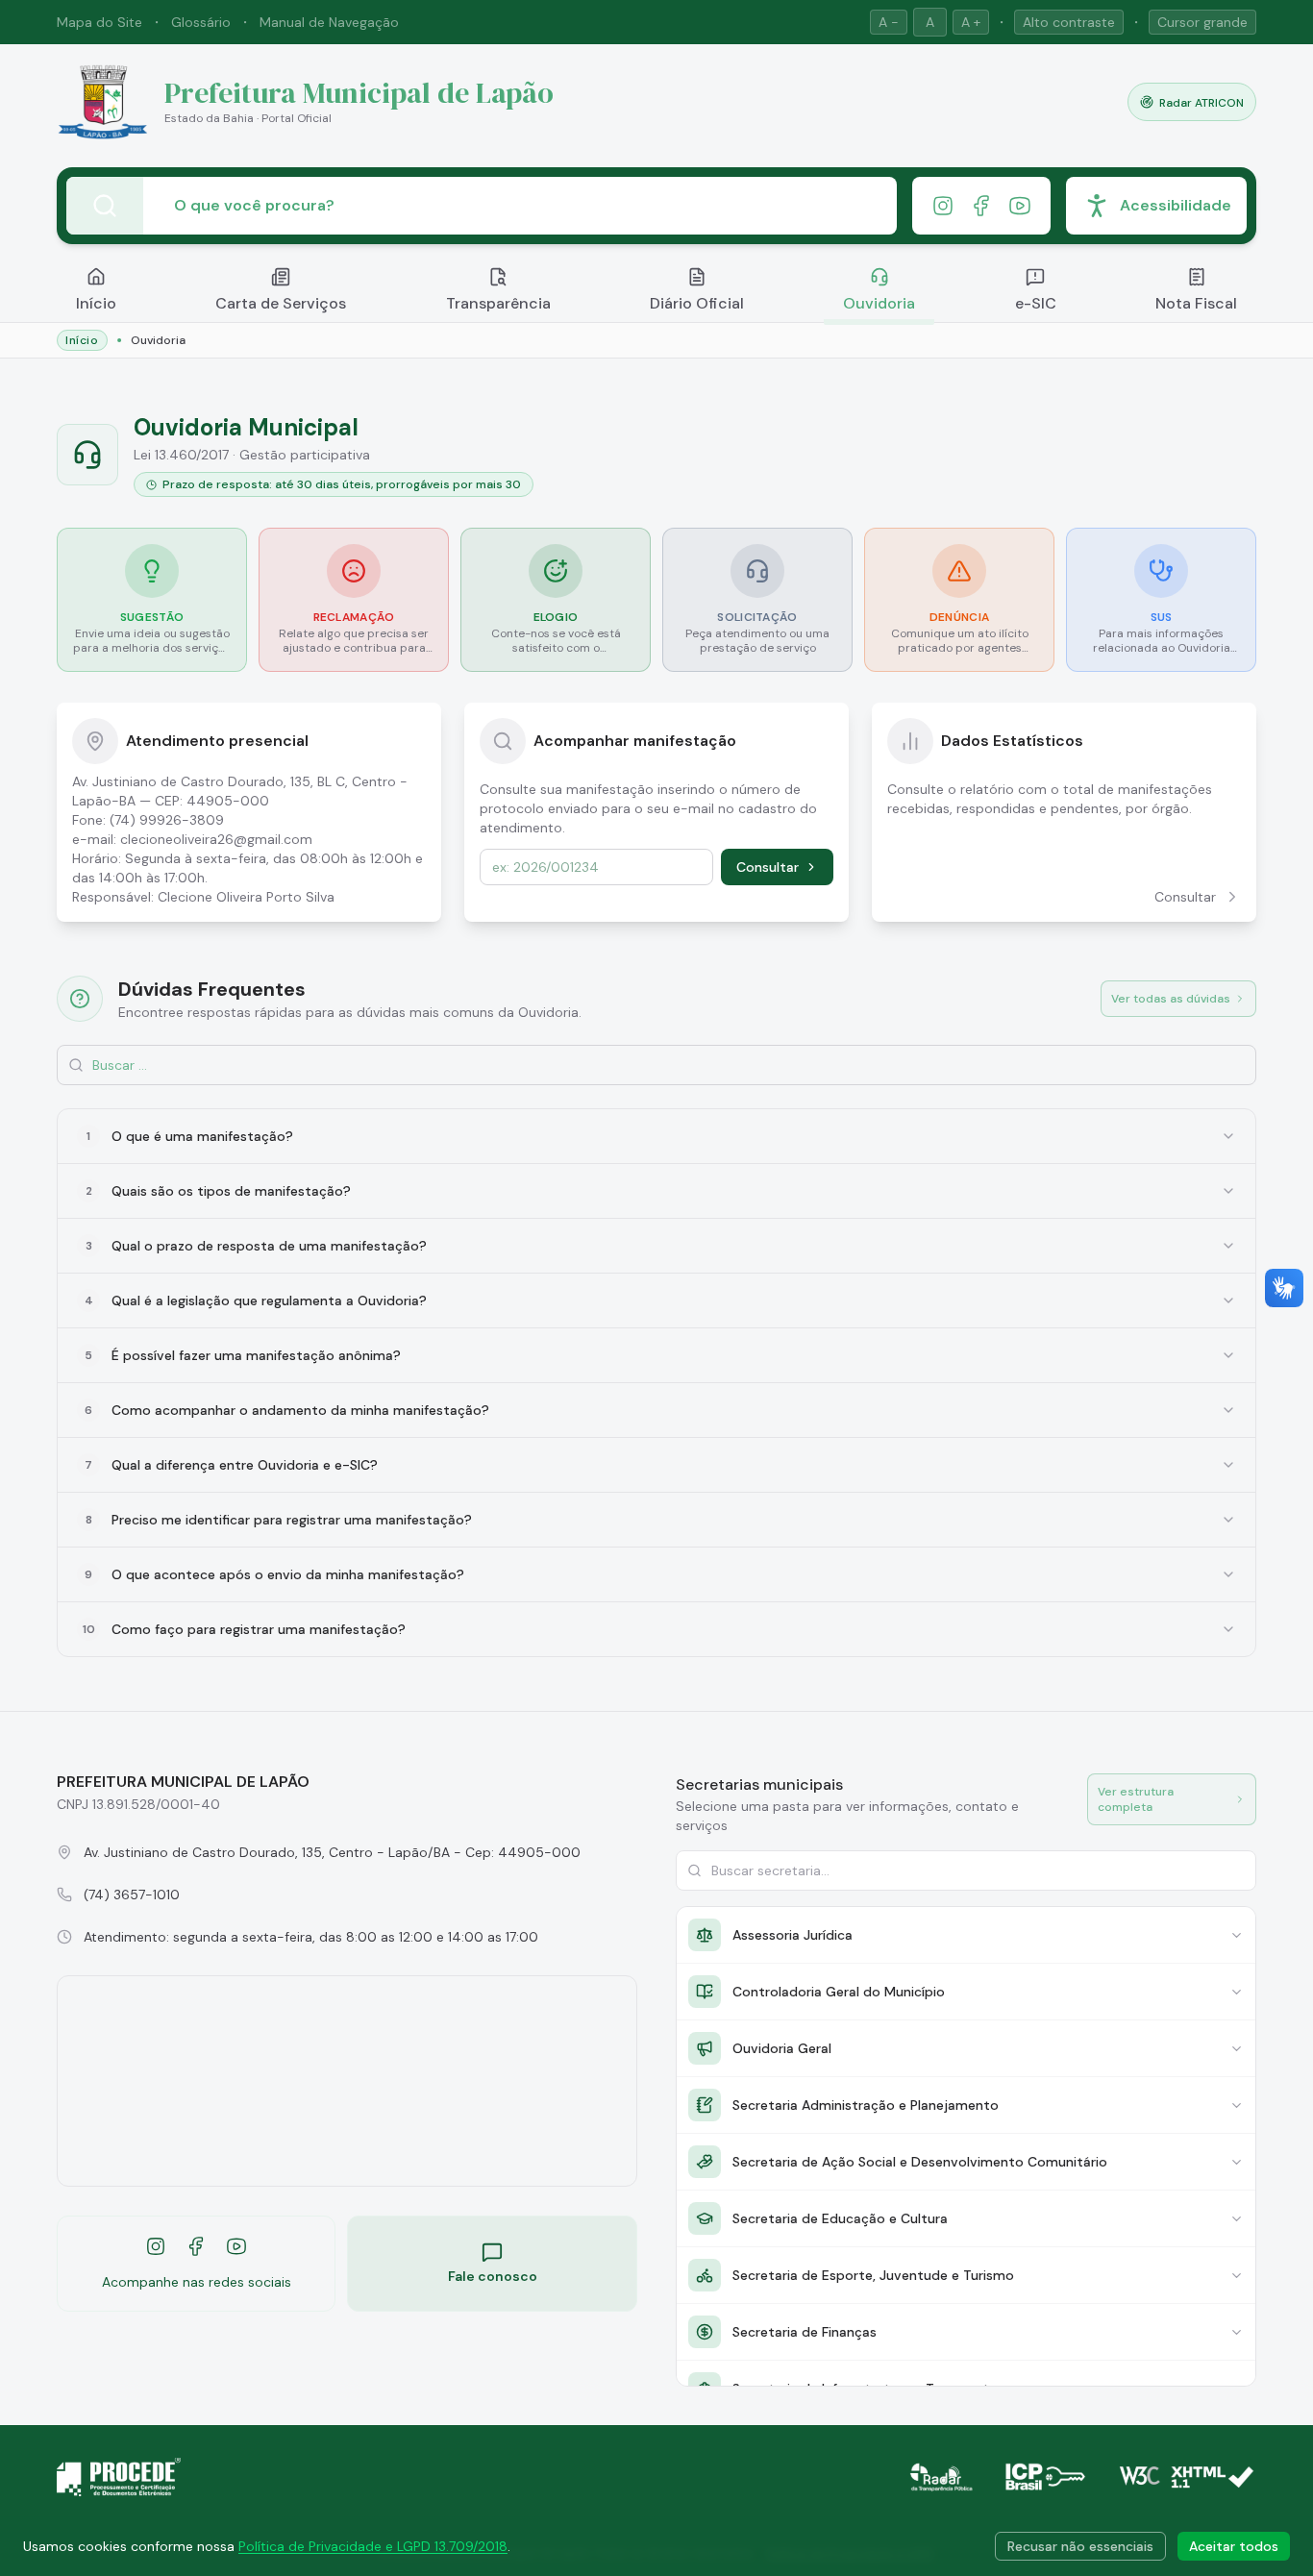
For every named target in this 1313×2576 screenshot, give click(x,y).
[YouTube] (1020, 206)
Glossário (201, 22)
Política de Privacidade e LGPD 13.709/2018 (373, 2546)
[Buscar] (105, 206)
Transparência (498, 303)
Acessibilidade (1176, 205)
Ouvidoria (879, 303)
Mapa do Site (99, 22)
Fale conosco (493, 2276)
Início (96, 303)
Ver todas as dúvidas (1171, 999)
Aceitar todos (1234, 2546)
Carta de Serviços (281, 303)
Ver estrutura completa (1136, 1799)
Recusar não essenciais (1080, 2546)
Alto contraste (1069, 22)
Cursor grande (1202, 22)
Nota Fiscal (1196, 303)
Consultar (768, 867)
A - (889, 22)
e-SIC (1036, 303)
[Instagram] (943, 206)
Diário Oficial (697, 303)
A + (971, 22)
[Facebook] (981, 206)
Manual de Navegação (329, 22)
